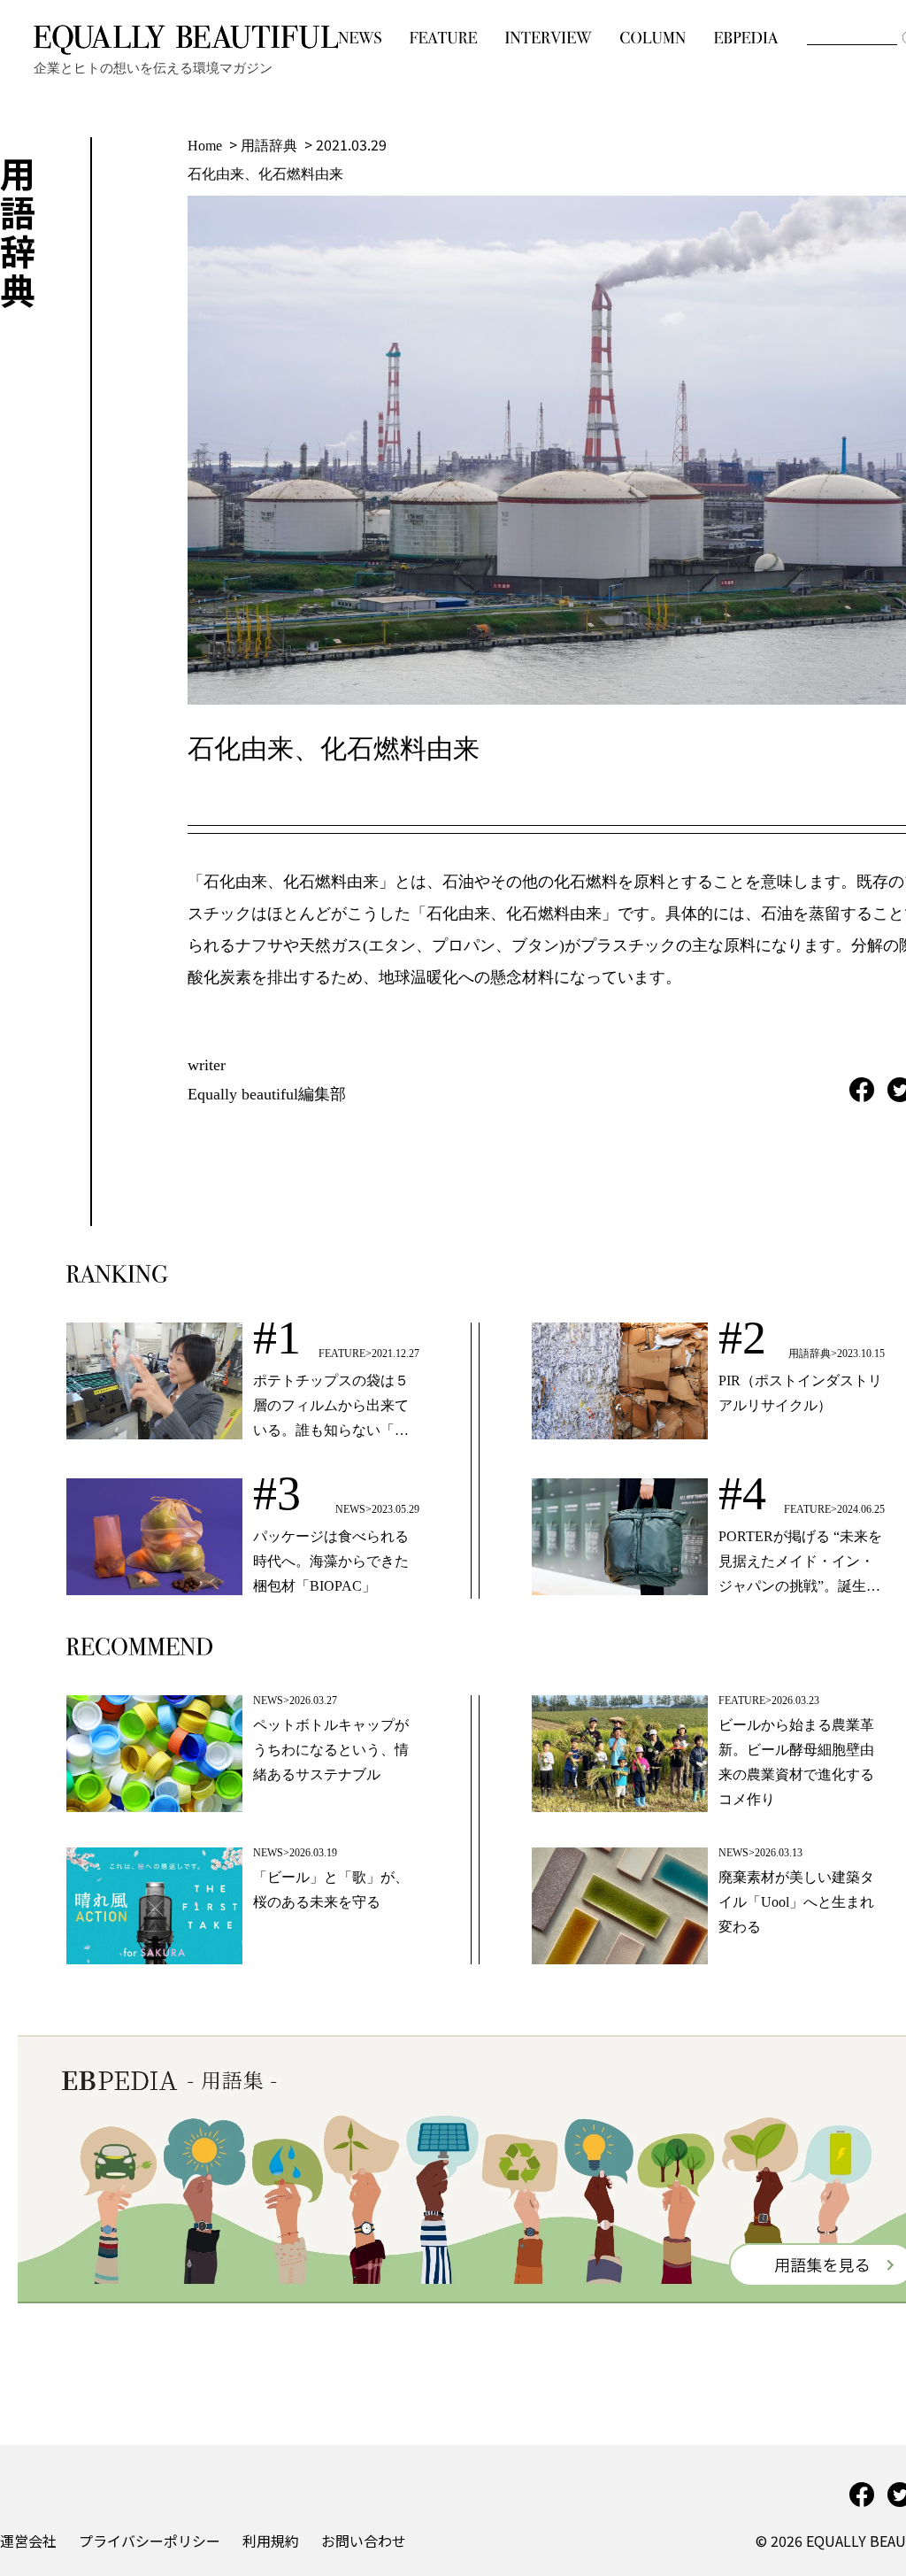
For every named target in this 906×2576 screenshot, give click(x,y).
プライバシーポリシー (150, 2541)
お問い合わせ (364, 2541)
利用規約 (271, 2541)
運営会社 (28, 2541)
